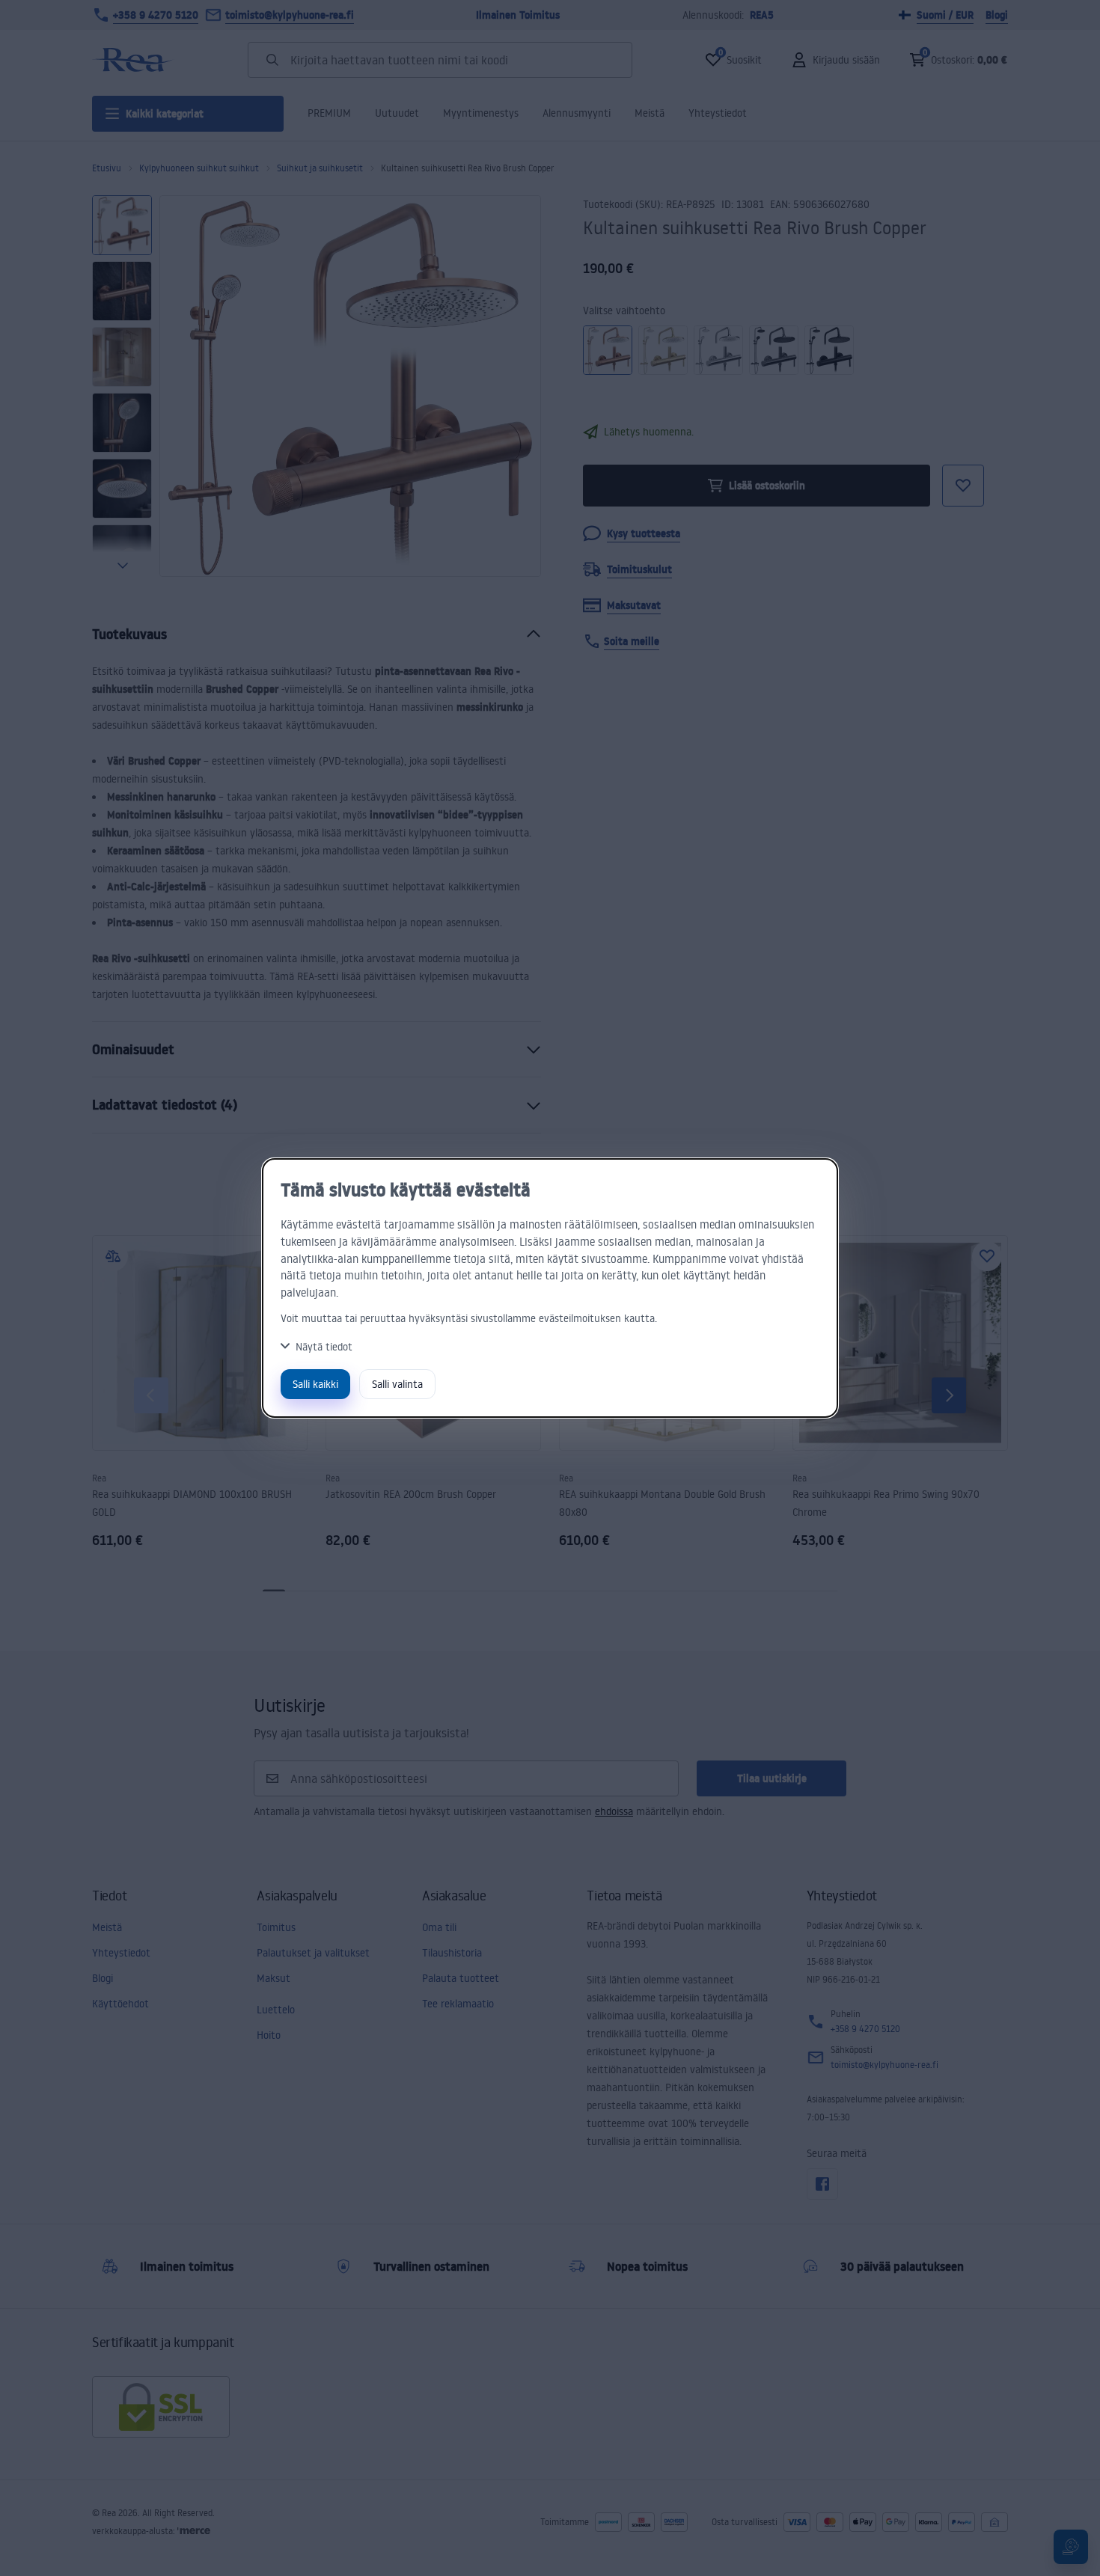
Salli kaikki (315, 1384)
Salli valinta (397, 1384)
